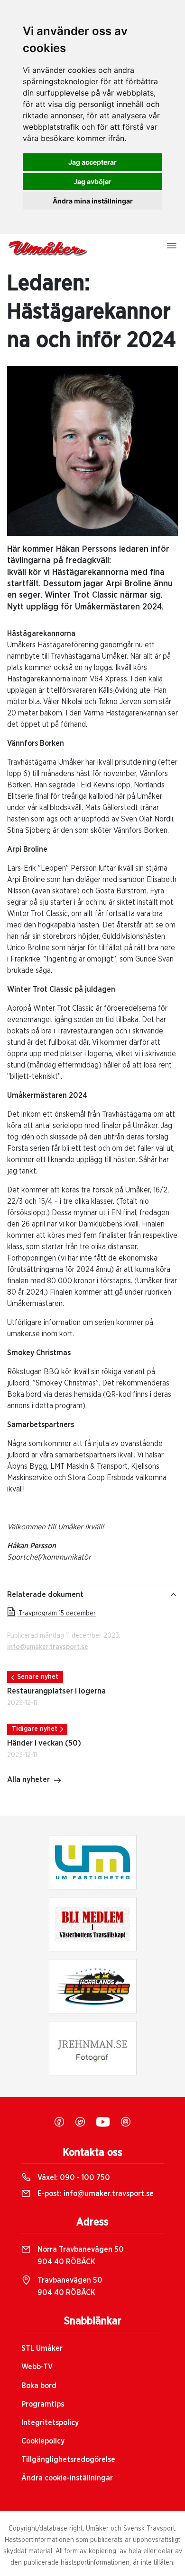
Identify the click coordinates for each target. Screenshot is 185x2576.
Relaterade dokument (45, 1595)
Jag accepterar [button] (92, 162)
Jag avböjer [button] (92, 181)
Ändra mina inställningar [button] (93, 201)
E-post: (95, 2194)
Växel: (73, 2178)
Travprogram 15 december (56, 1614)
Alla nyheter (28, 1780)
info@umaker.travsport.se (48, 1647)
